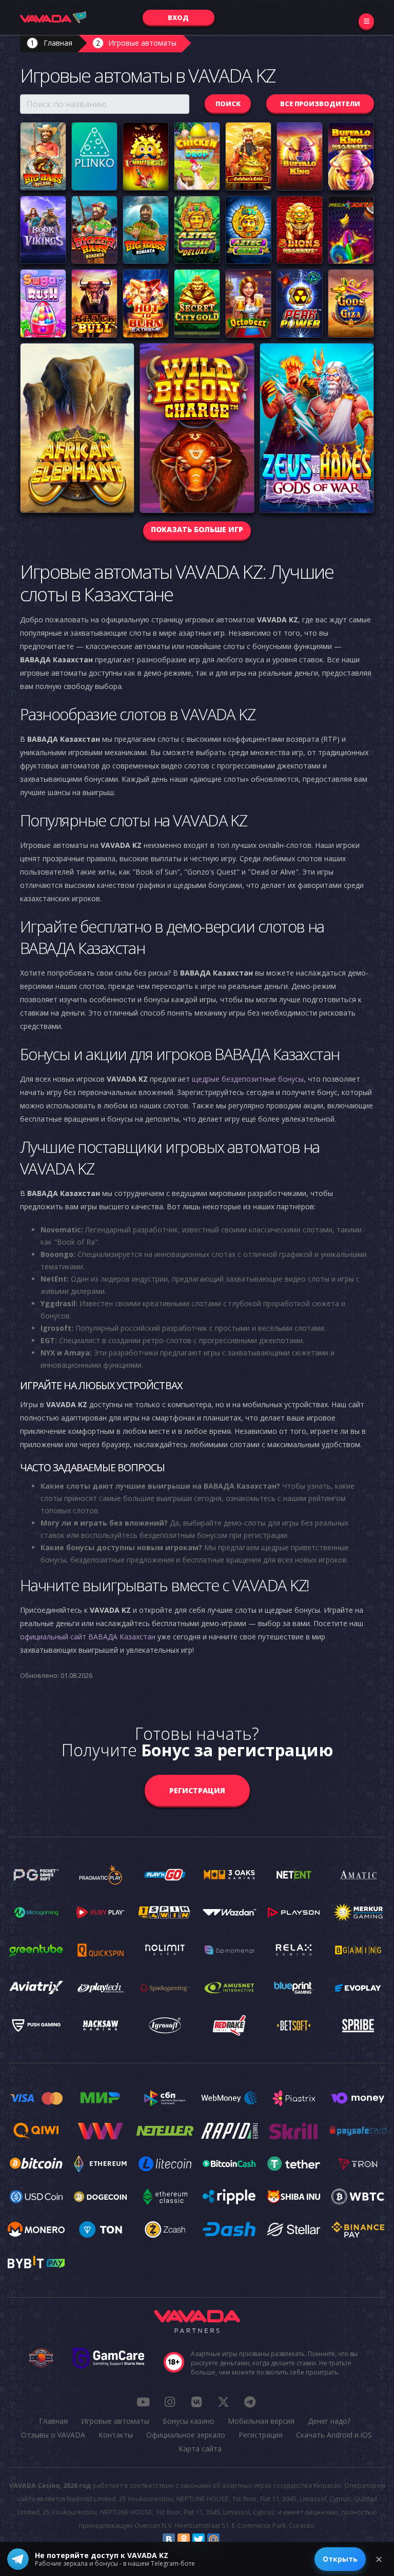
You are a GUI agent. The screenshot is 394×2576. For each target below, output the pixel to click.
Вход (178, 17)
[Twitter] (199, 2540)
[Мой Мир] (213, 2540)
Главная (58, 43)
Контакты (116, 2435)
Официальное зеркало (186, 2435)
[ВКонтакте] (169, 2540)
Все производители (320, 104)
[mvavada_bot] (250, 2402)
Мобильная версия (261, 2421)
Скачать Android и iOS (334, 2435)
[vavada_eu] (223, 2402)
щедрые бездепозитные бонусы (248, 1079)
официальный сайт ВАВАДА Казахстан (88, 1637)
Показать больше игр (197, 529)
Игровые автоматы (142, 43)
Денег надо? (329, 2421)
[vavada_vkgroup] (196, 2402)
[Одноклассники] (184, 2540)
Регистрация (197, 1790)
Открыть (340, 2559)
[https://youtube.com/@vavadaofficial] (143, 2402)
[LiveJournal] (228, 2540)
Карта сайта (200, 2449)
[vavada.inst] (170, 2402)
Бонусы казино (189, 2421)
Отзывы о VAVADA (53, 2435)
